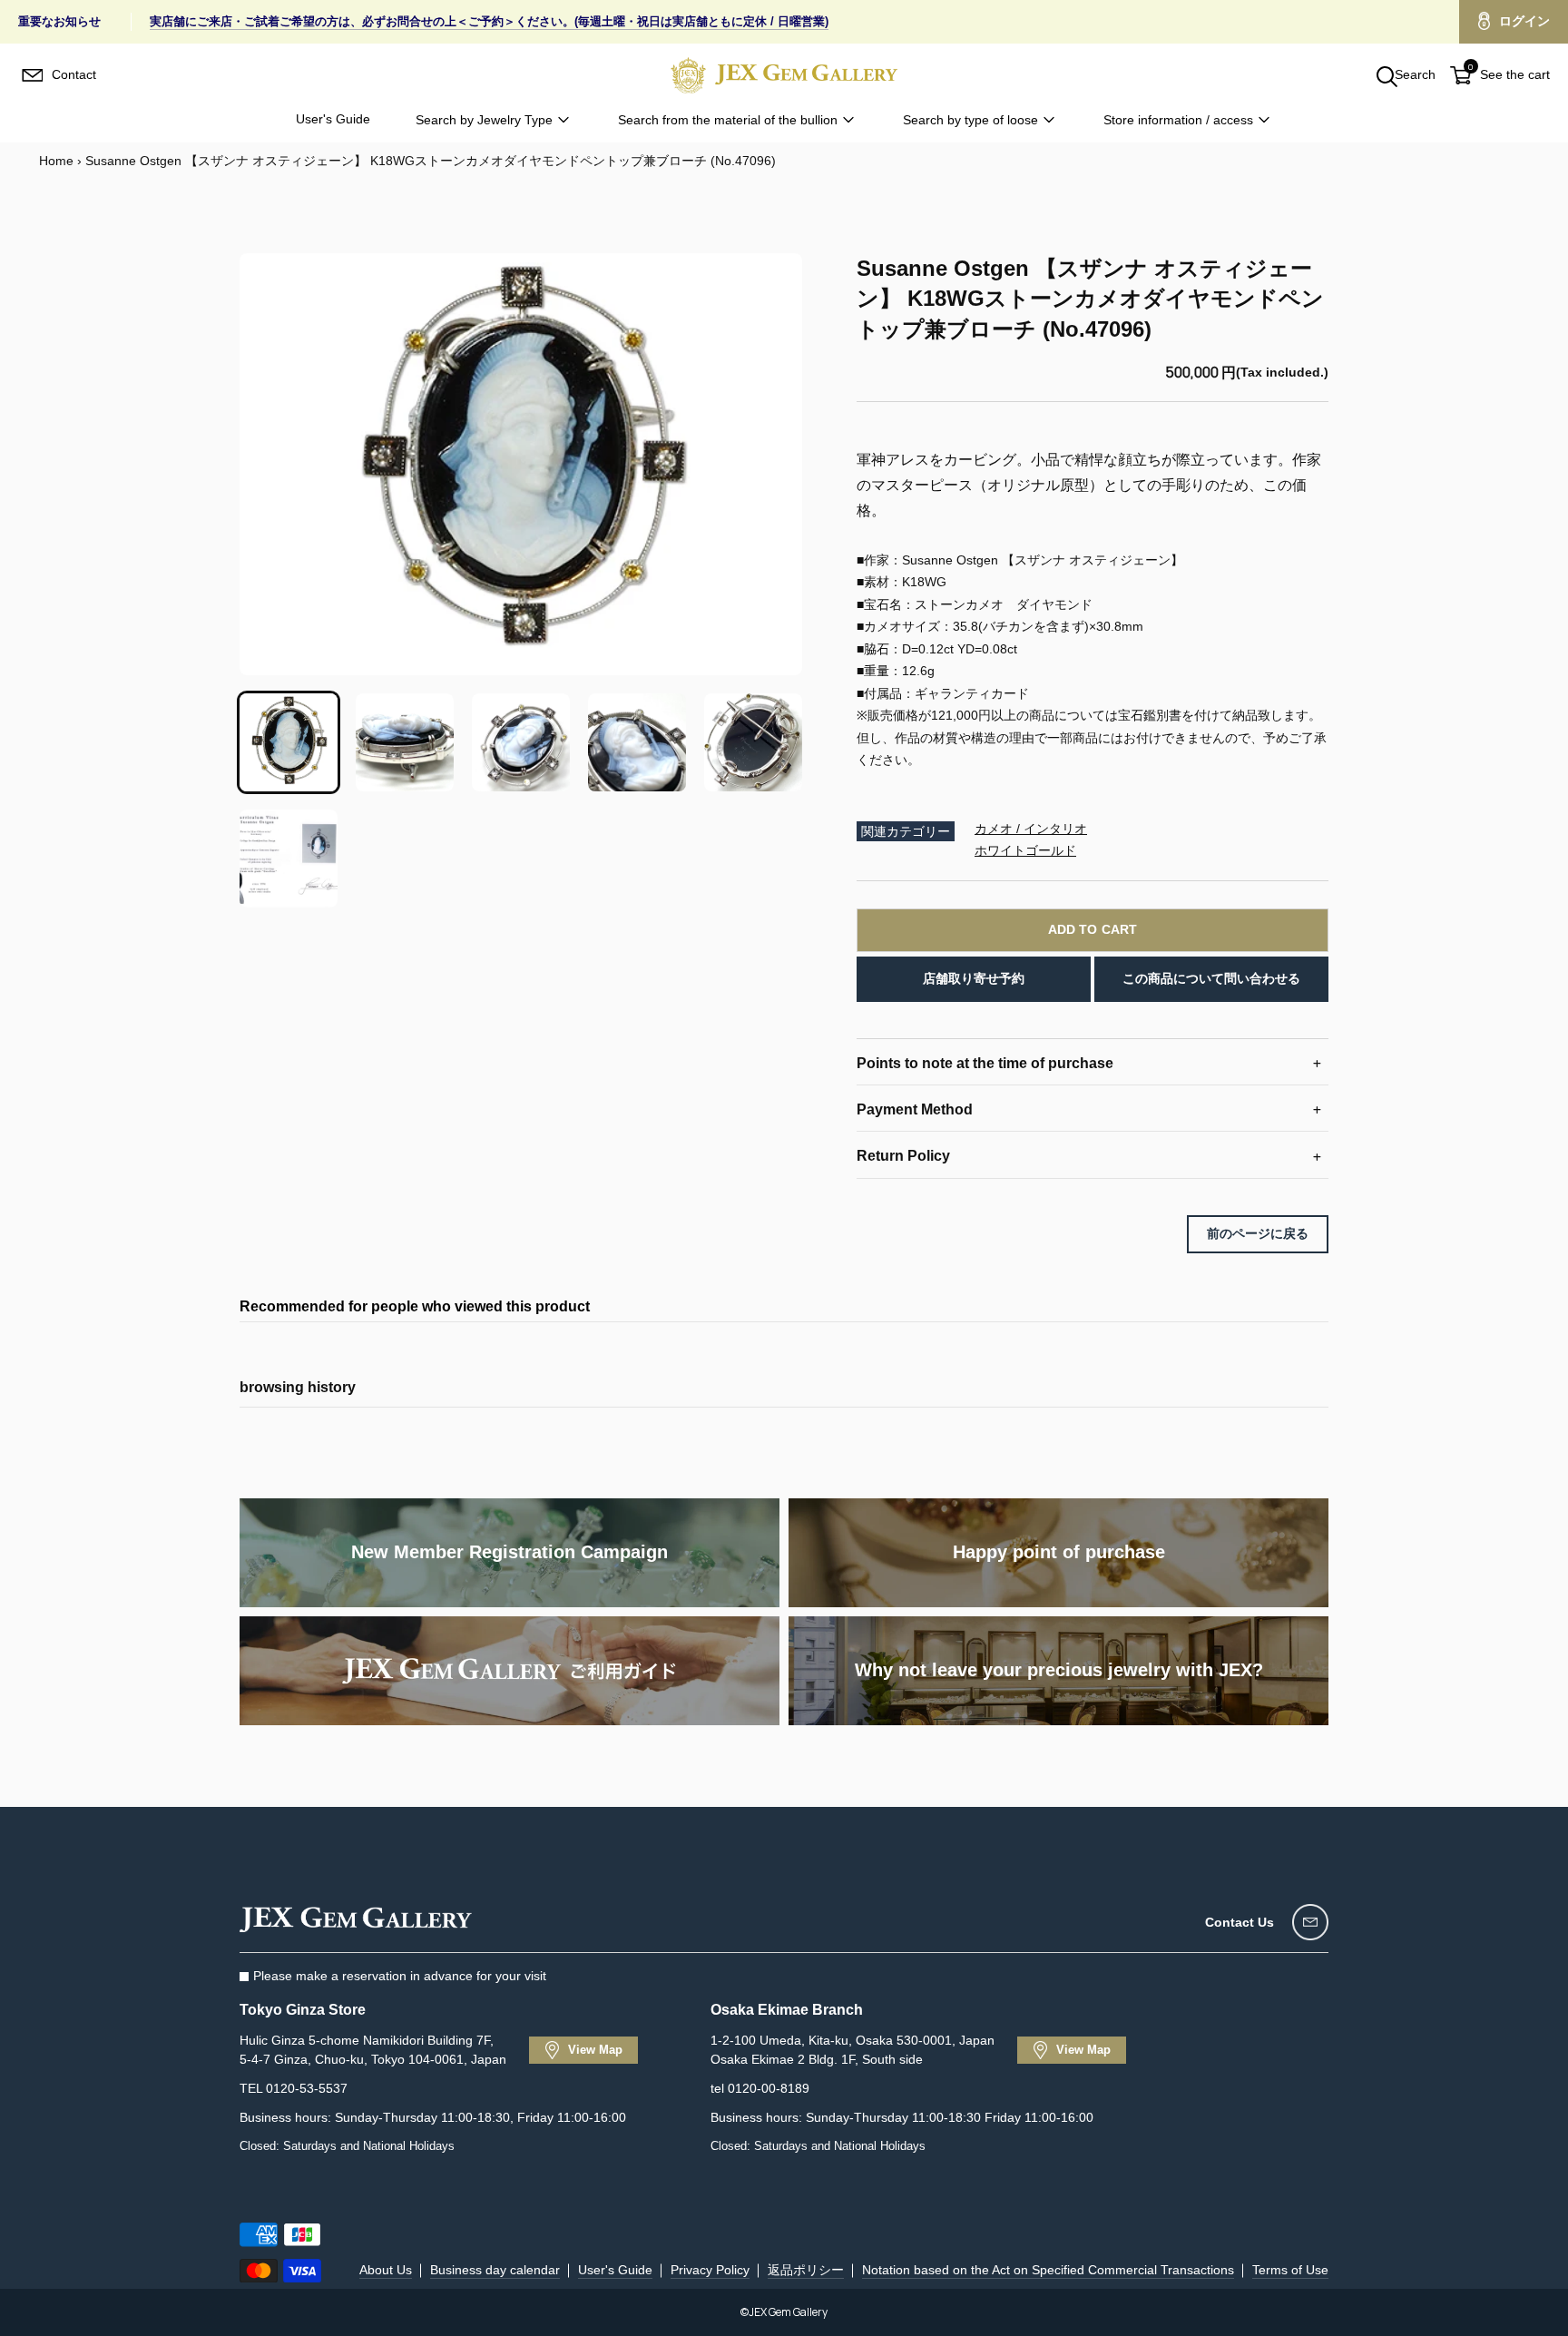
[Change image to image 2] (405, 742)
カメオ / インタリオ (1031, 829)
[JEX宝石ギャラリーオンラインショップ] (784, 75)
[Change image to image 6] (289, 859)
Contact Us (1240, 1922)
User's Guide (333, 119)
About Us (386, 2270)
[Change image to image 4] (637, 742)
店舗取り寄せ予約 (974, 978)
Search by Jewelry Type (484, 120)
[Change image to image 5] (753, 742)
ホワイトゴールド (1025, 850)
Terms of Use (1290, 2270)
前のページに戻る (1258, 1233)
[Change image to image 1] (289, 742)
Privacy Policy (710, 2270)
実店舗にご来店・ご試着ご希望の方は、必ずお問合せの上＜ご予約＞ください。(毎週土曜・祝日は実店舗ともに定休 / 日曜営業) (489, 21)
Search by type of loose (970, 120)
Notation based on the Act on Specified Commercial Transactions (1048, 2270)
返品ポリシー (806, 2270)
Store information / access (1178, 120)
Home (56, 161)
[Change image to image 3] (521, 742)
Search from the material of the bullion (728, 120)
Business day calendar (495, 2270)
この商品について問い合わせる (1211, 978)
